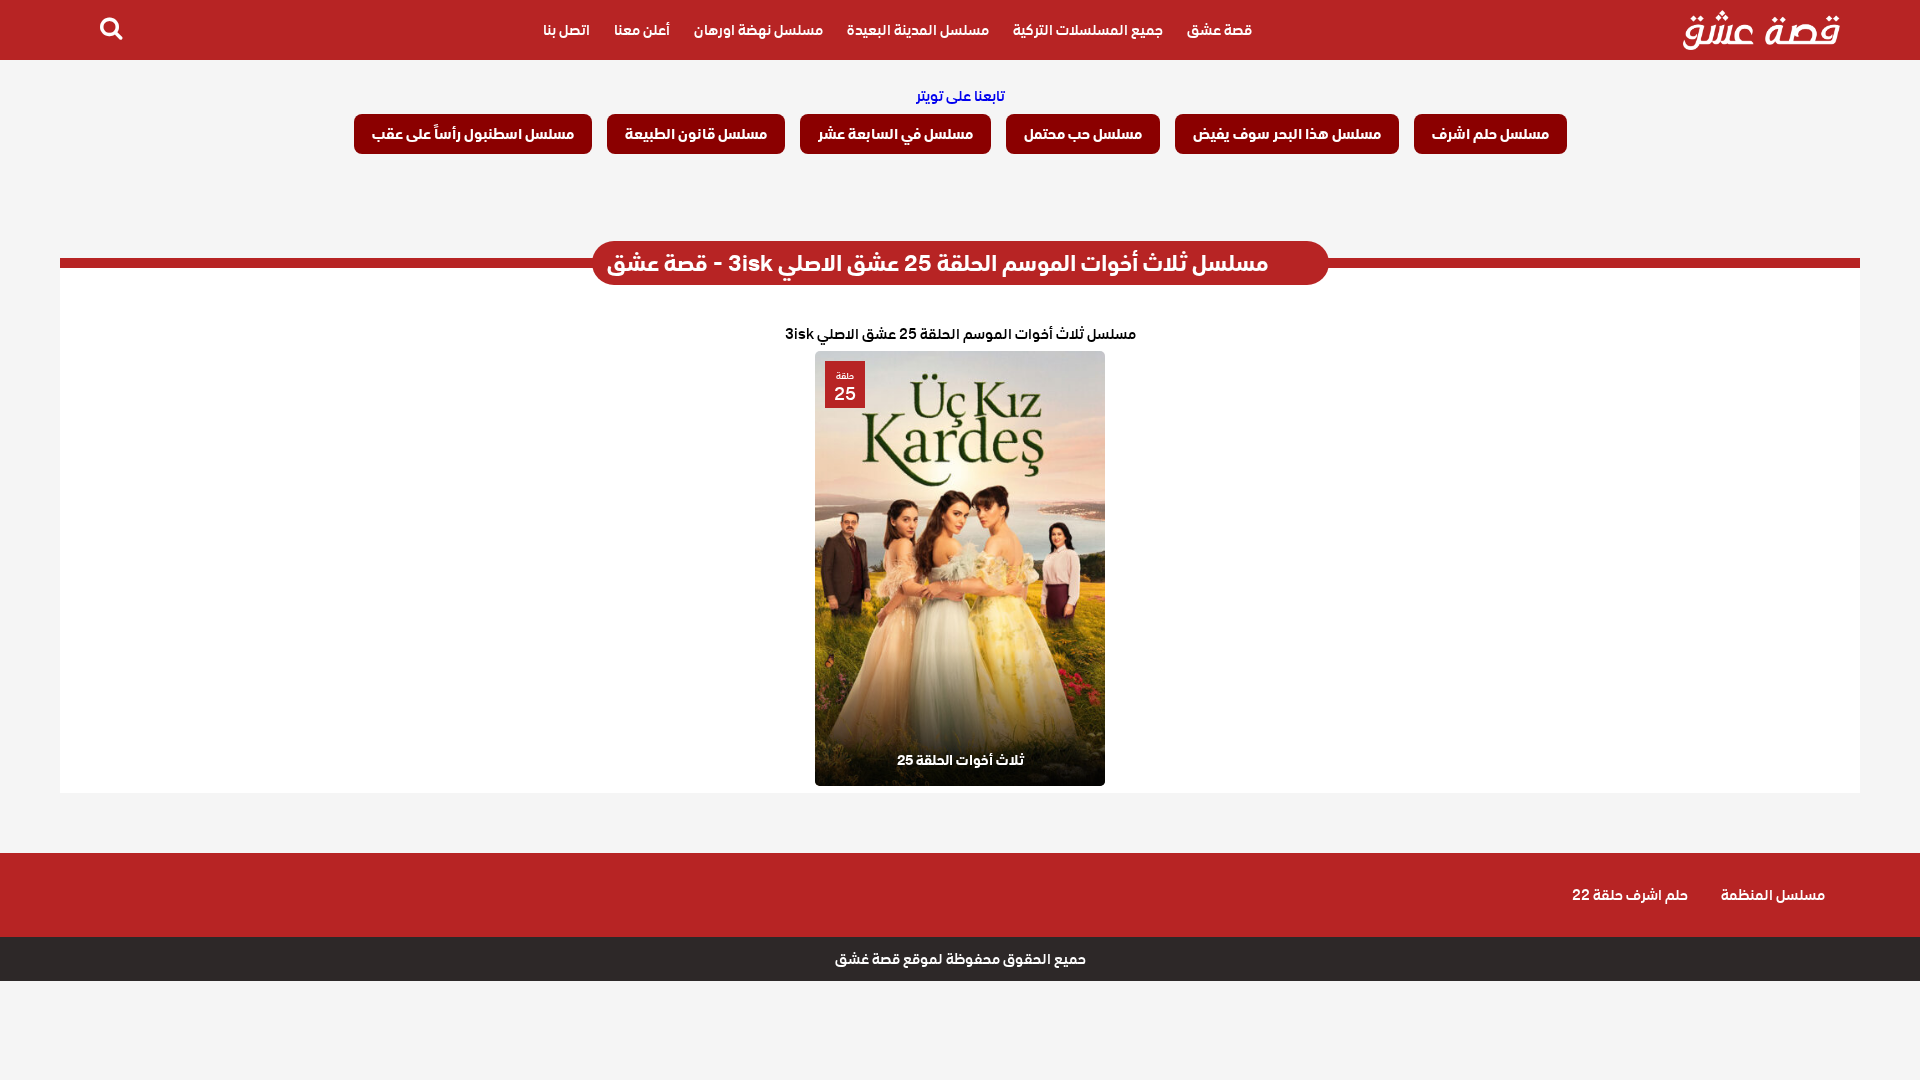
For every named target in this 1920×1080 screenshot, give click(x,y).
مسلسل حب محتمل (1083, 134)
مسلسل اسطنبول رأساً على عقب (473, 134)
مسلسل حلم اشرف (1490, 134)
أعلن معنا (642, 30)
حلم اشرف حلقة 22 (1630, 895)
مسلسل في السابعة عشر (895, 134)
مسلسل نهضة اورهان (758, 30)
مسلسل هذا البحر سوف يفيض (1287, 134)
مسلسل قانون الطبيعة (696, 134)
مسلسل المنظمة (1773, 895)
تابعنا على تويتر (960, 96)
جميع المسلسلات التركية (1088, 30)
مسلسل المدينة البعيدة (918, 30)
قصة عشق (1219, 30)
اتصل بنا (566, 30)
